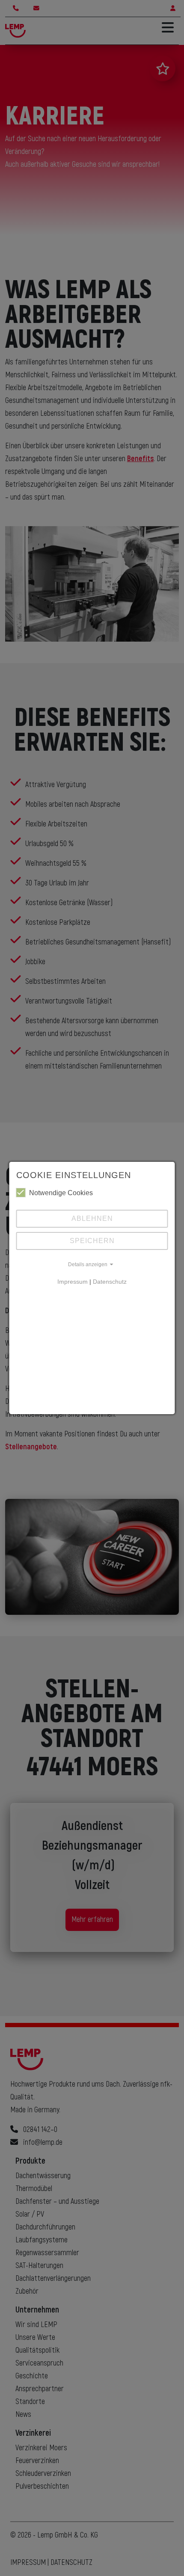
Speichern (92, 1241)
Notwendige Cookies (61, 1193)
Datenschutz (110, 1282)
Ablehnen (92, 1218)
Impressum (73, 1282)
